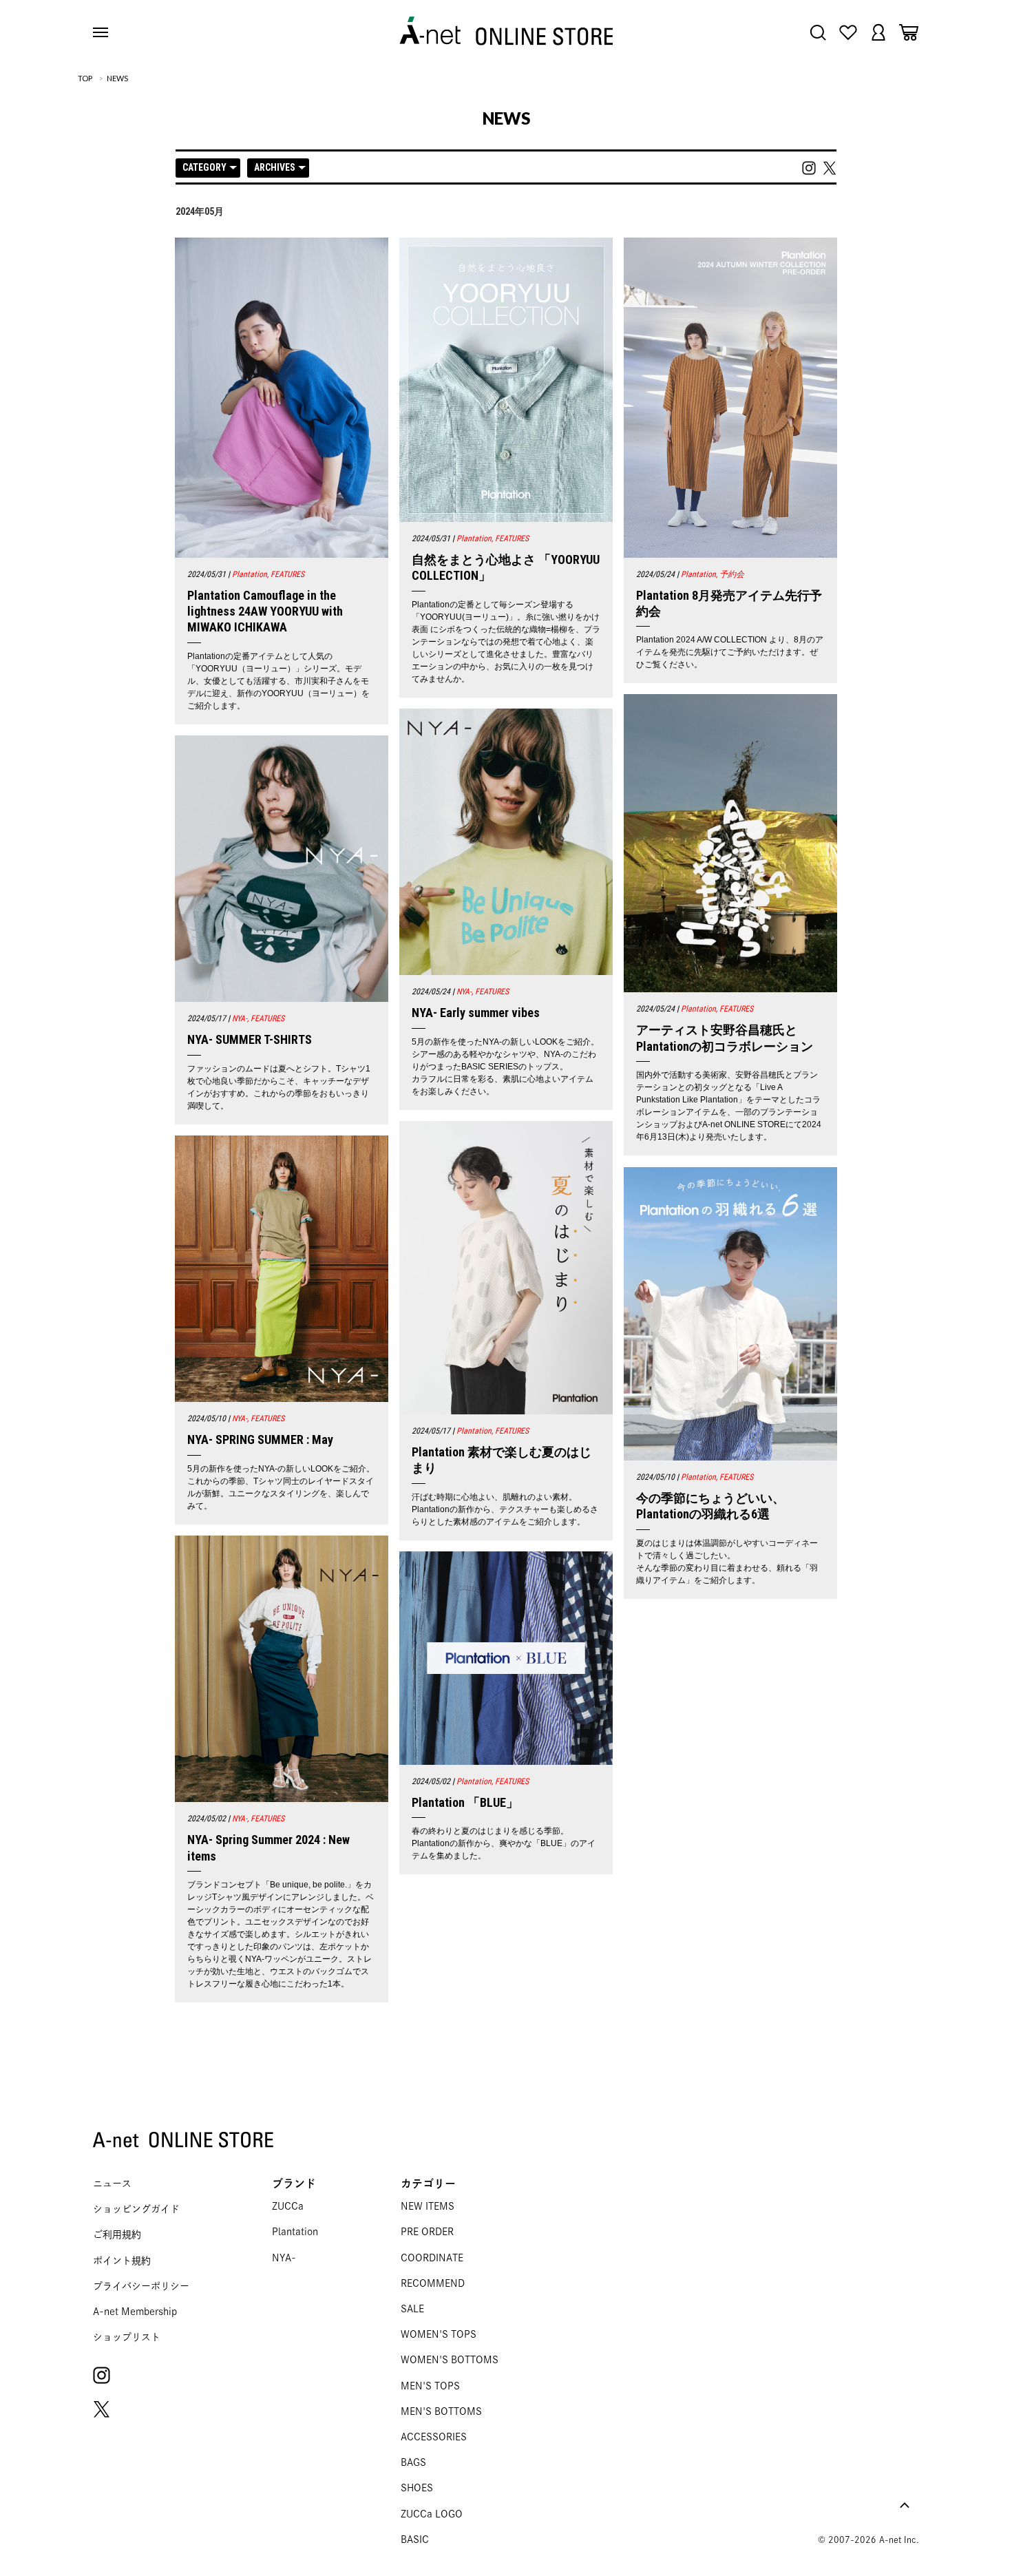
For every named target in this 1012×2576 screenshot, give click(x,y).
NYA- (284, 2258)
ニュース (112, 2184)
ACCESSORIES (434, 2437)
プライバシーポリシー (141, 2286)
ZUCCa (288, 2206)
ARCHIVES (275, 167)
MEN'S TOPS (430, 2386)
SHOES (417, 2488)
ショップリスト (127, 2337)
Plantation (295, 2232)
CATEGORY (204, 167)
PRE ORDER (427, 2232)
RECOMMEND (433, 2283)
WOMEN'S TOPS (439, 2334)
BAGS (413, 2462)
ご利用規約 (117, 2234)
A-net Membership (135, 2312)
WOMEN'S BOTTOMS (450, 2360)
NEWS (117, 78)
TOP (85, 78)
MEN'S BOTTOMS (441, 2411)
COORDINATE (432, 2258)
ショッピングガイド (136, 2209)
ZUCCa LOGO (432, 2514)
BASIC (415, 2540)
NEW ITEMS (428, 2206)
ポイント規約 (122, 2261)
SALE (412, 2309)
